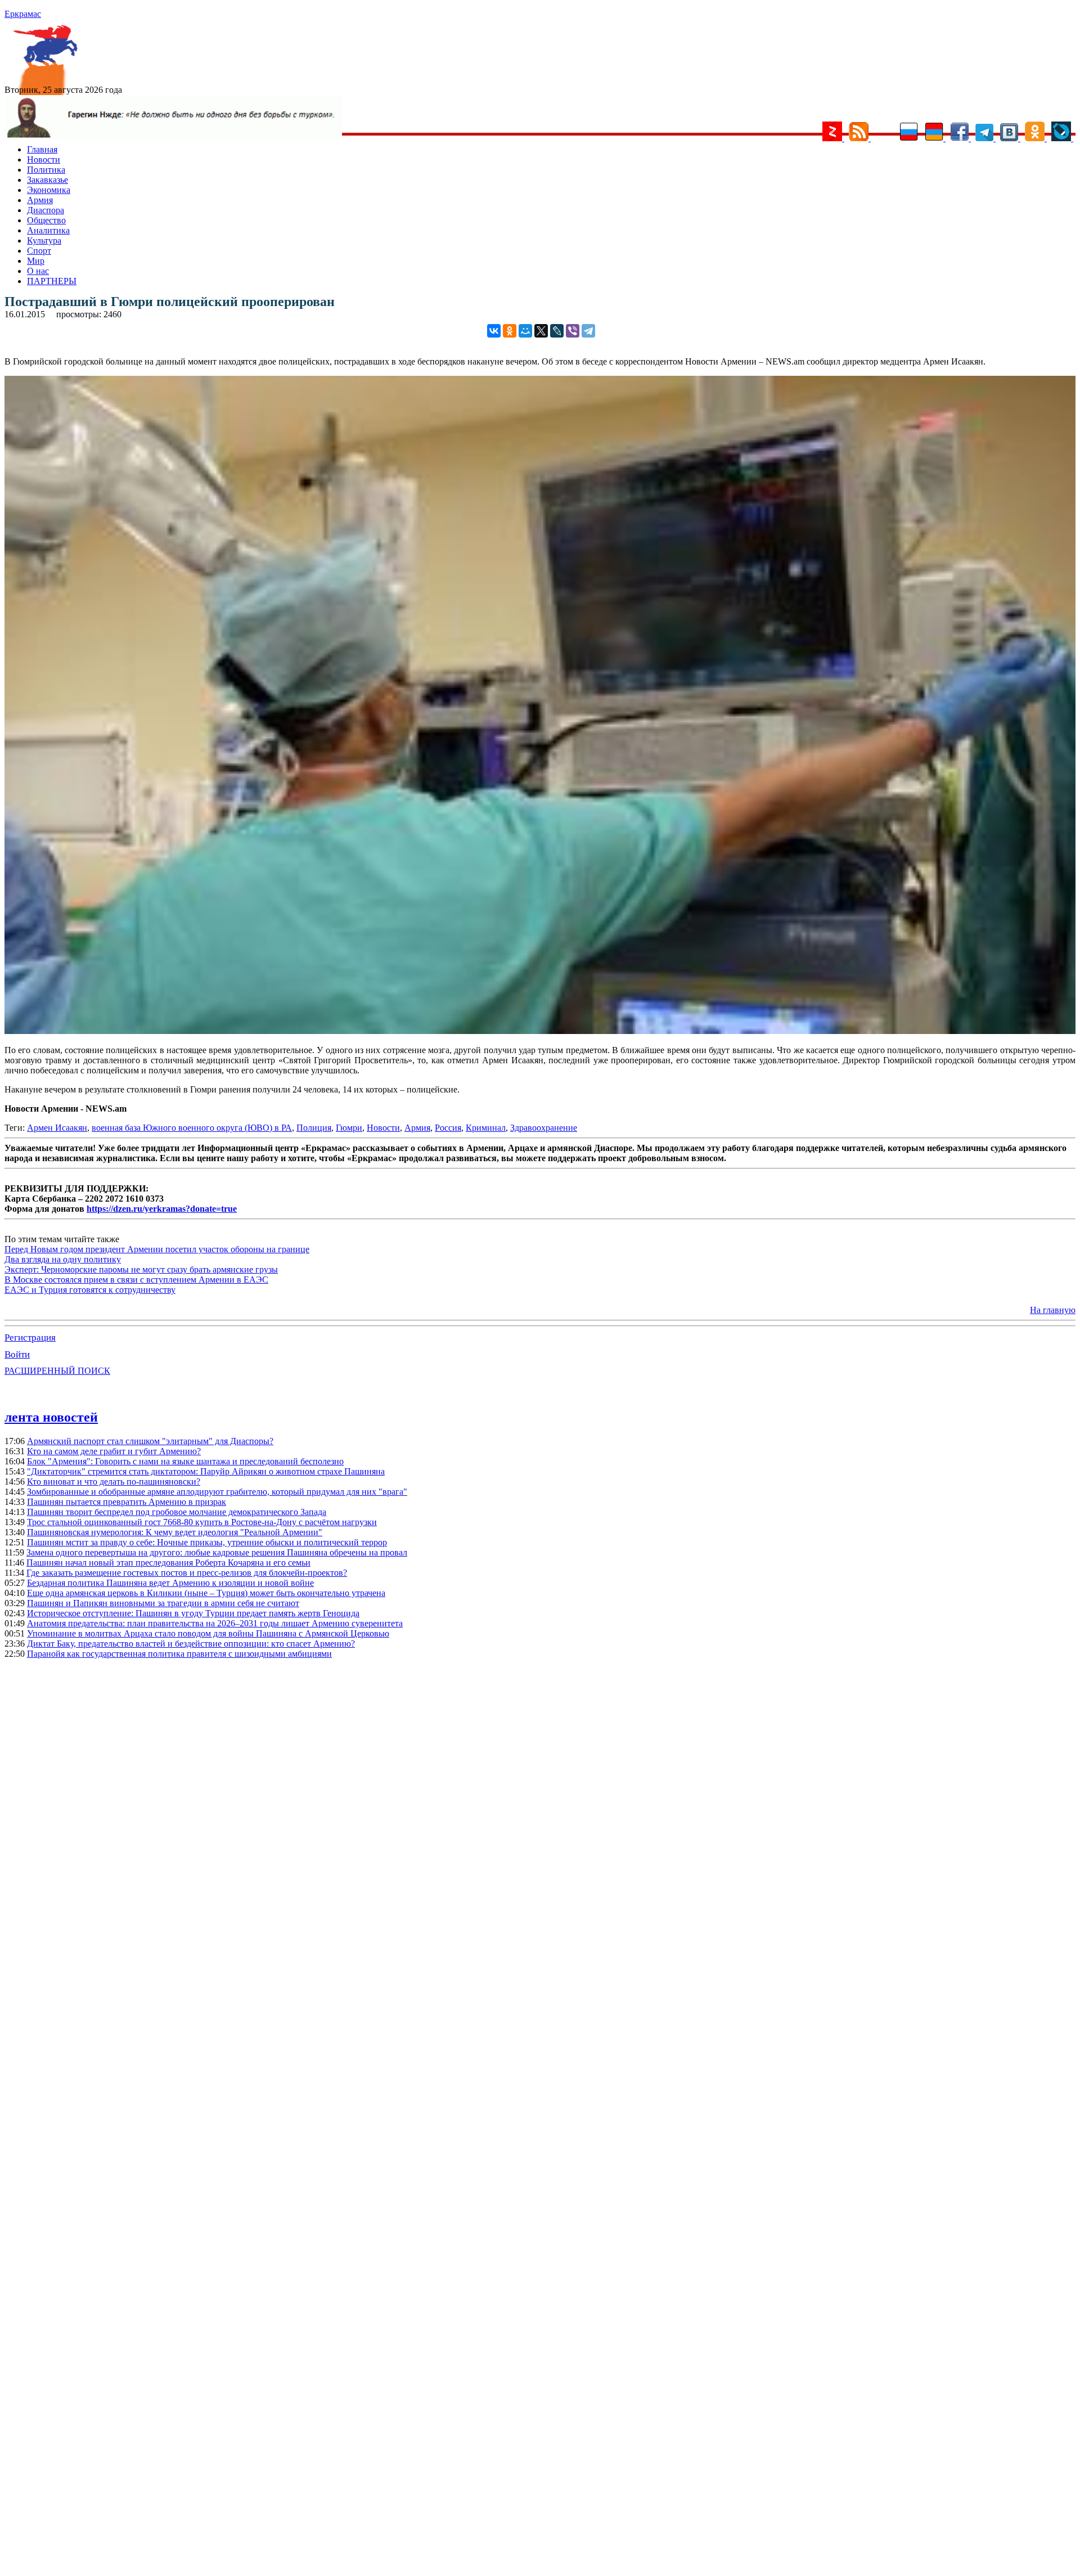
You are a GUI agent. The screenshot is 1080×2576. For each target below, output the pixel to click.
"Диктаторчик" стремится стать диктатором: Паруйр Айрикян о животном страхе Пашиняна (206, 1471)
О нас (38, 271)
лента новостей (51, 1417)
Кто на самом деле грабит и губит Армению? (114, 1451)
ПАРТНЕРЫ (52, 281)
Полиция (314, 1128)
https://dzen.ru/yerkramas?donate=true (162, 1209)
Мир (36, 261)
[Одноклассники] (510, 331)
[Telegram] (588, 331)
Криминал (486, 1128)
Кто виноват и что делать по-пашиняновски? (114, 1482)
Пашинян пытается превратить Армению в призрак (127, 1502)
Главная (42, 149)
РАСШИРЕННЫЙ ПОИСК (57, 1371)
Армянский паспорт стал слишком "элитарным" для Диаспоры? (150, 1441)
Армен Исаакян (57, 1128)
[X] (541, 331)
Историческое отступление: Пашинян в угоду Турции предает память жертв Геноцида (193, 1613)
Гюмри (349, 1128)
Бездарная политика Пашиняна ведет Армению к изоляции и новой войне (170, 1583)
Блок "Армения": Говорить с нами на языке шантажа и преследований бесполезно (185, 1461)
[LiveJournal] (557, 331)
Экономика (49, 190)
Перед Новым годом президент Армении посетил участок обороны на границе (157, 1249)
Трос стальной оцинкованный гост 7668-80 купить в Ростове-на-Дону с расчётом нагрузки (202, 1522)
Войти (17, 1354)
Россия (448, 1128)
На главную (1053, 1310)
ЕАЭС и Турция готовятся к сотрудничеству (90, 1290)
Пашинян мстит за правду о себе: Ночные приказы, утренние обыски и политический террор (207, 1542)
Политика (46, 170)
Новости (44, 159)
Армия (40, 200)
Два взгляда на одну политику (63, 1259)
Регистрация (30, 1338)
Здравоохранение (544, 1128)
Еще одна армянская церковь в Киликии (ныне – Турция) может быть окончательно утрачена (206, 1593)
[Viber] (573, 331)
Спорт (39, 251)
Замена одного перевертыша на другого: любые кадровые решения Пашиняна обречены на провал (217, 1552)
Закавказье (48, 180)
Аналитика (48, 230)
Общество (46, 220)
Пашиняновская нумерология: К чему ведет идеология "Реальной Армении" (175, 1532)
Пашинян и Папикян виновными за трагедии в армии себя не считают (163, 1603)
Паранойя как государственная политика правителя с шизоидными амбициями (179, 1654)
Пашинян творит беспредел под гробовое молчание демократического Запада (177, 1512)
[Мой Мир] (525, 331)
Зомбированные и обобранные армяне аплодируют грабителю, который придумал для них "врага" (217, 1492)
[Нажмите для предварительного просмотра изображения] (540, 1031)
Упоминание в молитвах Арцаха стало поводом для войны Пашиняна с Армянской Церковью (208, 1633)
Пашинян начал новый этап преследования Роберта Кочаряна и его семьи (168, 1563)
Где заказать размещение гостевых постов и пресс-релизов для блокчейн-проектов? (187, 1573)
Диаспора (46, 210)
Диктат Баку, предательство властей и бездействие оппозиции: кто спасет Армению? (191, 1644)
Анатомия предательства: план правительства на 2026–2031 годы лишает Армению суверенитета (215, 1623)
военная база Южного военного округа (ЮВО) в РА (192, 1128)
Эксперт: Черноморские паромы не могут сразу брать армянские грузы (141, 1269)
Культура (44, 240)
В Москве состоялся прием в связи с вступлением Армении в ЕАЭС (136, 1280)
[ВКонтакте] (494, 331)
